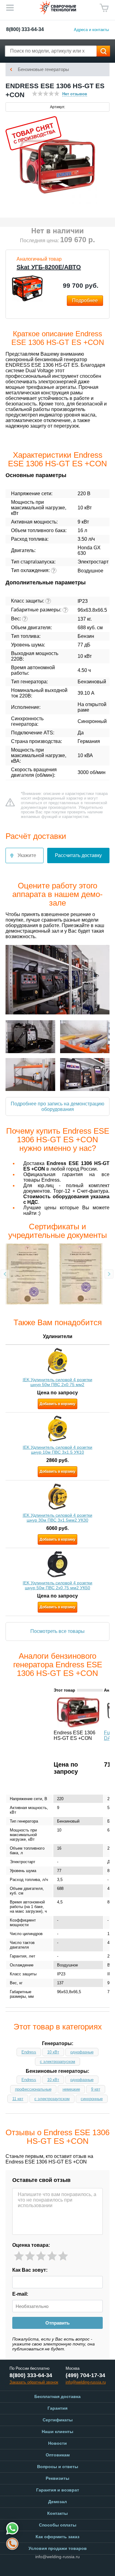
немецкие (71, 2089)
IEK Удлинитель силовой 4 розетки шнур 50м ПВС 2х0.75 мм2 (57, 1382)
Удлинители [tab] (58, 1336)
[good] (52, 2256)
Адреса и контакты (91, 30)
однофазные (82, 2052)
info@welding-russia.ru (57, 2557)
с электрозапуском (57, 2062)
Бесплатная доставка (57, 2396)
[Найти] (103, 51)
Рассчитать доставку (78, 855)
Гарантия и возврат (58, 2490)
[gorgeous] (63, 2256)
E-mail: (20, 2294)
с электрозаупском (52, 2099)
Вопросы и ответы (58, 2467)
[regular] (41, 2256)
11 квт (18, 2099)
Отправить (57, 2323)
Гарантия (57, 2408)
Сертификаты (58, 2420)
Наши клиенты (57, 2432)
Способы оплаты (58, 2525)
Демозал (57, 2502)
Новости (57, 2443)
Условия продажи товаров (58, 2548)
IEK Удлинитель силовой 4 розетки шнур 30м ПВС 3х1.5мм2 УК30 (57, 1518)
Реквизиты (57, 2478)
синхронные (92, 2099)
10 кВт (53, 2052)
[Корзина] (104, 8)
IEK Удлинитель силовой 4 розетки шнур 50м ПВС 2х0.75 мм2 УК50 (57, 1585)
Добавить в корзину (57, 1404)
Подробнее (85, 300)
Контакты (57, 2513)
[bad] (19, 2256)
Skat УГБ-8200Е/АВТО (49, 267)
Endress (29, 2052)
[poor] (30, 2256)
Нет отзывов (75, 94)
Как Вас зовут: (30, 2270)
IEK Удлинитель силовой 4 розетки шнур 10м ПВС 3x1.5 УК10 (57, 1450)
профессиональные (33, 2089)
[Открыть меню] (10, 8)
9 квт (96, 2089)
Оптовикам (58, 2455)
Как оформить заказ (57, 2537)
